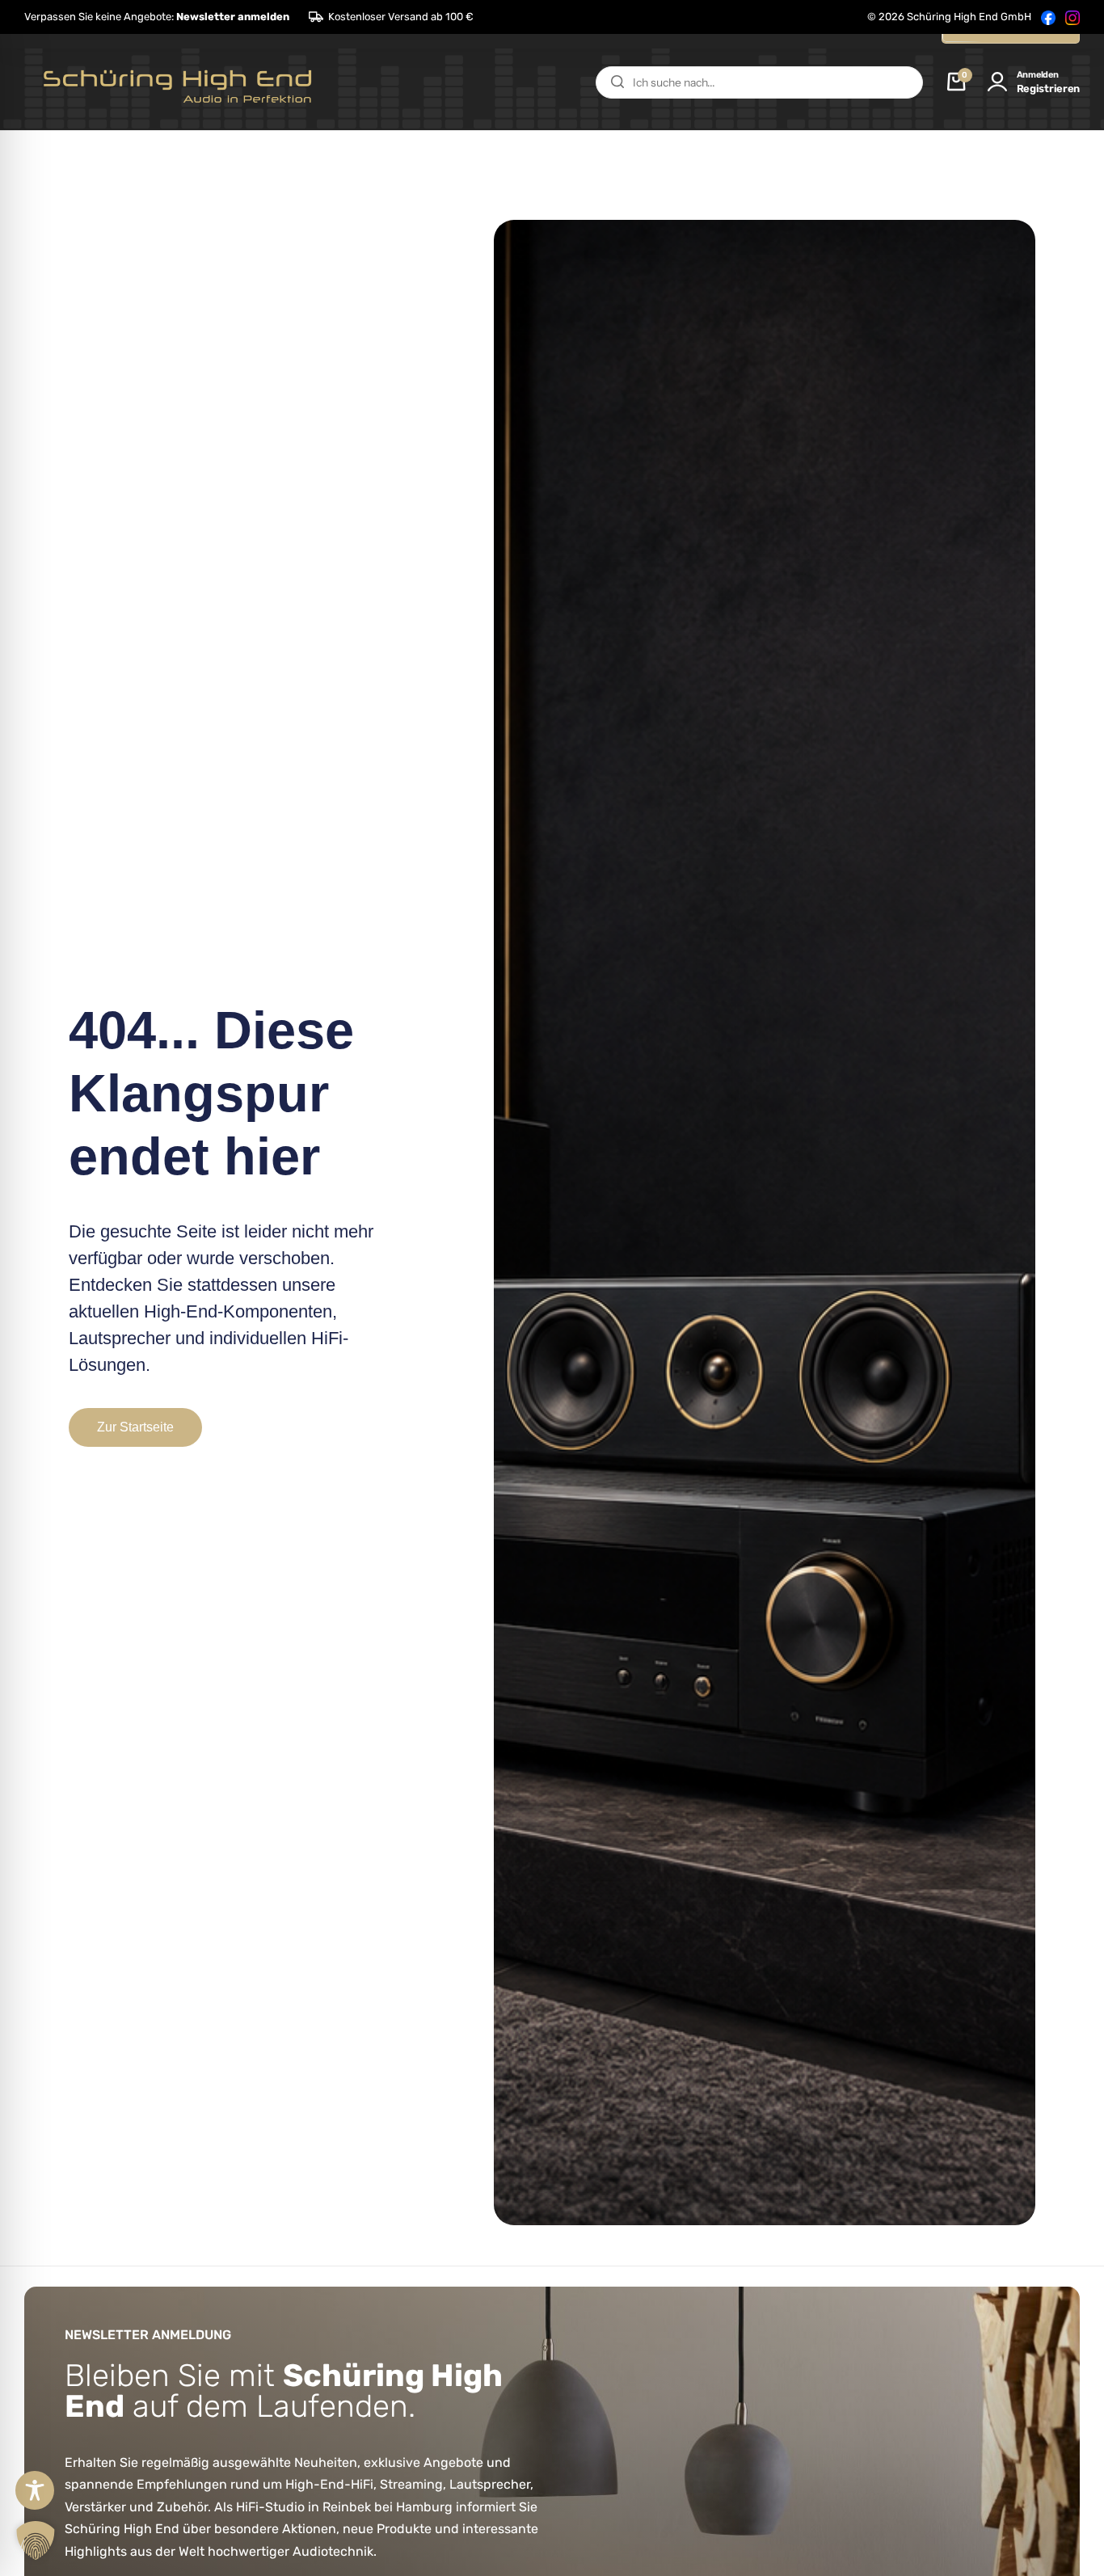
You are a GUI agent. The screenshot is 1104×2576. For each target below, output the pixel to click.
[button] (157, 17)
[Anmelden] (997, 82)
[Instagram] (1072, 17)
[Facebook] (1048, 17)
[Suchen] (617, 82)
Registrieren (1048, 89)
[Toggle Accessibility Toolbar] (35, 2490)
